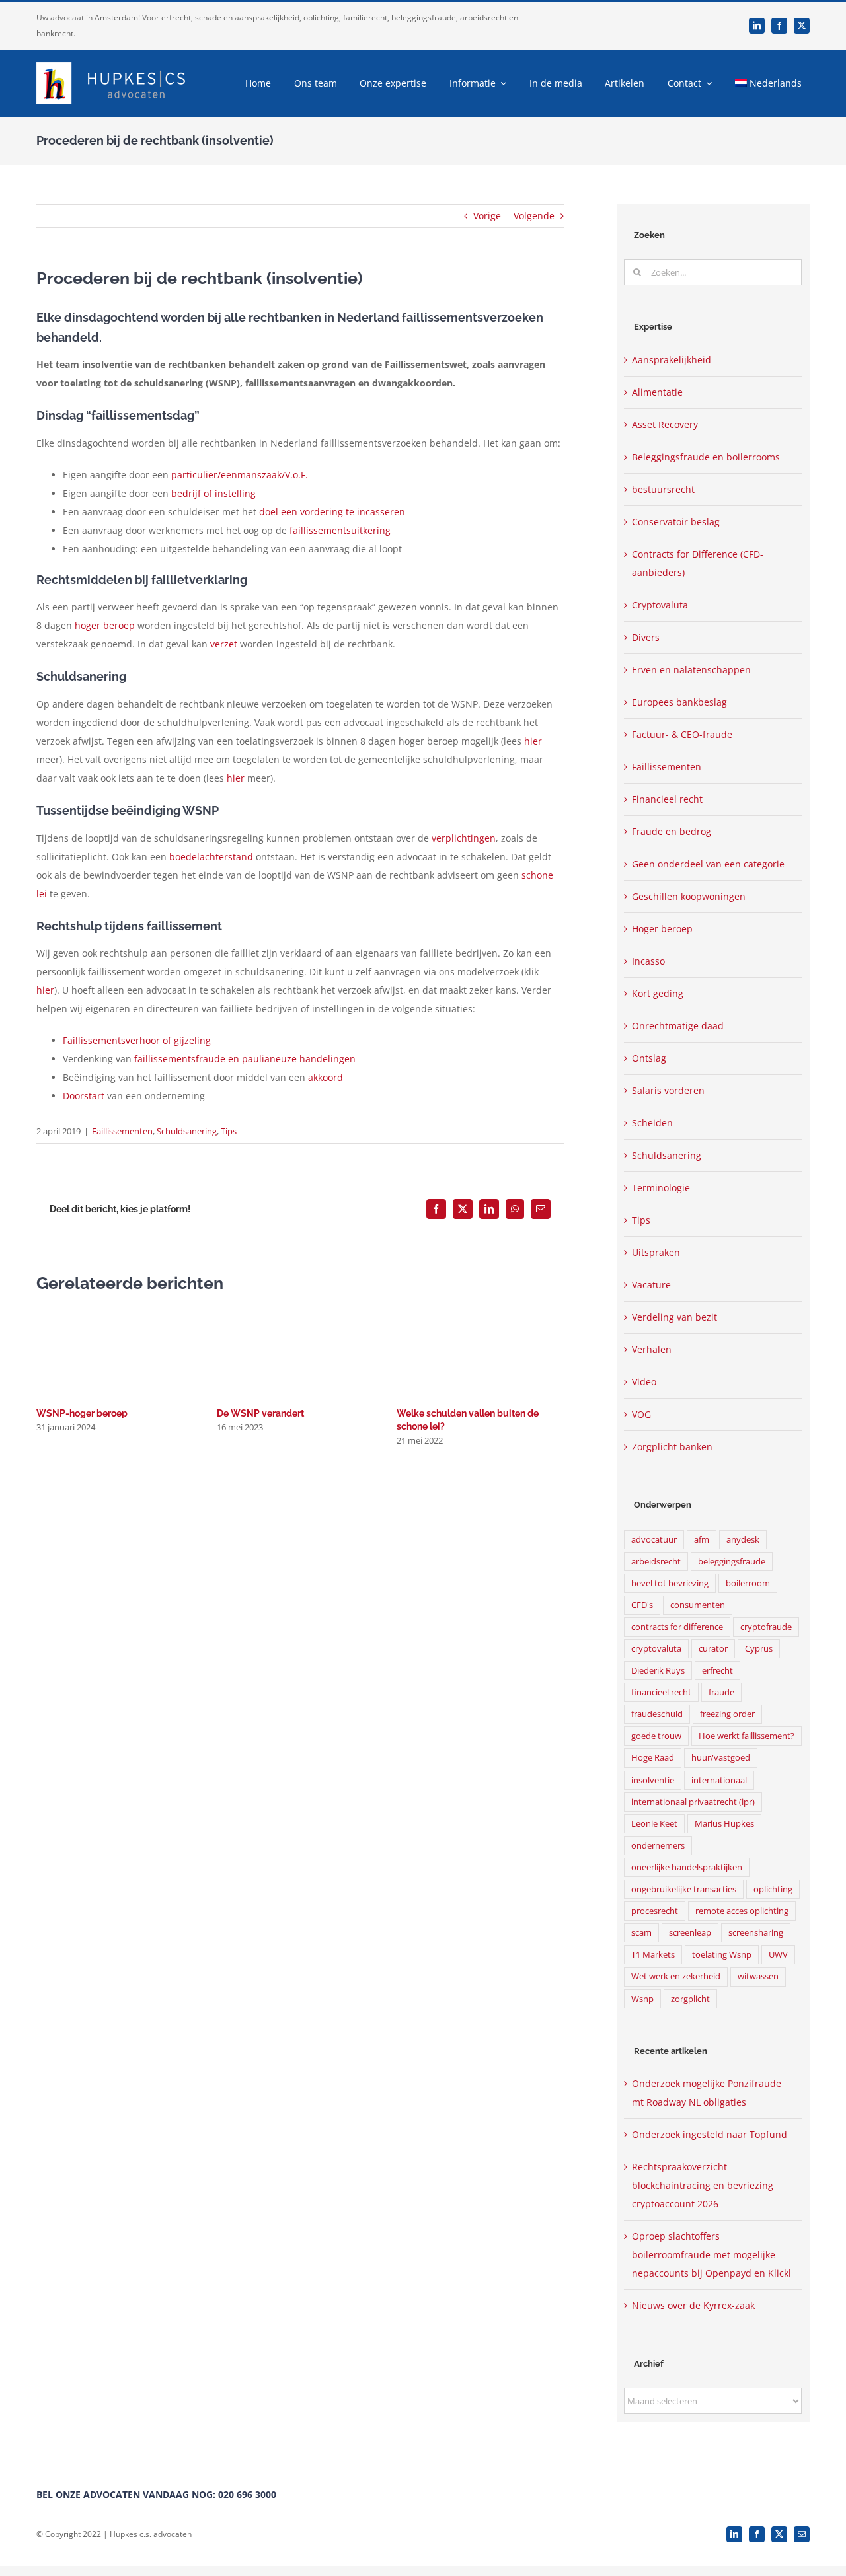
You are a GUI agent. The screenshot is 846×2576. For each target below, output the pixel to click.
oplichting (773, 1889)
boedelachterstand (211, 857)
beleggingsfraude (732, 1562)
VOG (641, 1414)
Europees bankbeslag (679, 702)
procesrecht (655, 1911)
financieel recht (661, 1692)
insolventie (653, 1780)
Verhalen (652, 1349)
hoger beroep (105, 625)
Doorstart (84, 1096)
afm (702, 1540)
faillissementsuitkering (340, 530)
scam (641, 1933)
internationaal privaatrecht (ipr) (693, 1802)
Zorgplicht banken (672, 1447)
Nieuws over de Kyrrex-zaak (693, 2305)
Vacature (651, 1285)
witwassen (758, 1976)
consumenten (698, 1605)
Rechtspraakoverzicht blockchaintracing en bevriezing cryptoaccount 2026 (703, 2185)
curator (713, 1649)
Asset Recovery (665, 424)
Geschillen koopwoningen (689, 896)
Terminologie (661, 1188)
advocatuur (654, 1540)
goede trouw (656, 1736)
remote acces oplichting (742, 1911)
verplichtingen (464, 838)
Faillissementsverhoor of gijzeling (137, 1040)
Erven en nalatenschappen (691, 670)
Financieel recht (667, 799)
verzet (224, 644)
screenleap (690, 1933)
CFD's (642, 1605)
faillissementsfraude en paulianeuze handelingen (245, 1059)
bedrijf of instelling (213, 493)
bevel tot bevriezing (670, 1583)
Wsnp (642, 1999)
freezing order (727, 1714)
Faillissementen (122, 1131)
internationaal (719, 1780)
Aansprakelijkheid (672, 360)
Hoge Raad (653, 1758)
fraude (721, 1692)
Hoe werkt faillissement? (747, 1736)
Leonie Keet (654, 1824)
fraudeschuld (657, 1714)
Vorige (487, 216)
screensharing (756, 1933)
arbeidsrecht (656, 1562)
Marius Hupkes (724, 1824)
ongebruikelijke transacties (684, 1889)
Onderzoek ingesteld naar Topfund (710, 2134)
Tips (229, 1131)
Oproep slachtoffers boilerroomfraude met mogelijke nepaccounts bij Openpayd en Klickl (711, 2255)
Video (644, 1382)
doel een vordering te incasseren (332, 512)
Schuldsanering (187, 1131)
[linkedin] (757, 26)
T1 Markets (653, 1955)
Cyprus (759, 1649)
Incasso (648, 961)
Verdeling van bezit (674, 1317)
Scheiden (652, 1123)
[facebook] (779, 26)
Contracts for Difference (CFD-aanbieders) (698, 563)
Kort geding (658, 993)
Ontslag (649, 1058)
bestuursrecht (663, 489)
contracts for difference (677, 1627)
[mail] (802, 2534)
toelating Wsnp (722, 1955)
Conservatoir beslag (676, 522)
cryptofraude (766, 1627)
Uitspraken (656, 1252)
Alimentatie (657, 392)
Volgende (534, 216)
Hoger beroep (662, 929)
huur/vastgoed (721, 1758)
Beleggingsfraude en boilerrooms (706, 457)
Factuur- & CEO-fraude (682, 734)
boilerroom (748, 1583)
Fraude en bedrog (672, 831)
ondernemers (658, 1846)
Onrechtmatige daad (678, 1026)
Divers (646, 637)
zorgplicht (690, 1999)
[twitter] (802, 26)
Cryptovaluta (660, 605)
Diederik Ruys (658, 1671)
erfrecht (717, 1671)
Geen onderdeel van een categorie (708, 864)
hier (533, 741)
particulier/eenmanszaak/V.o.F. (240, 475)
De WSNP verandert (260, 1413)
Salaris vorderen (668, 1090)
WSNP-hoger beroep (82, 1413)
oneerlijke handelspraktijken (687, 1867)
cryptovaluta (656, 1649)
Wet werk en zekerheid (676, 1976)
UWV (778, 1955)
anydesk (743, 1540)
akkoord (326, 1077)
